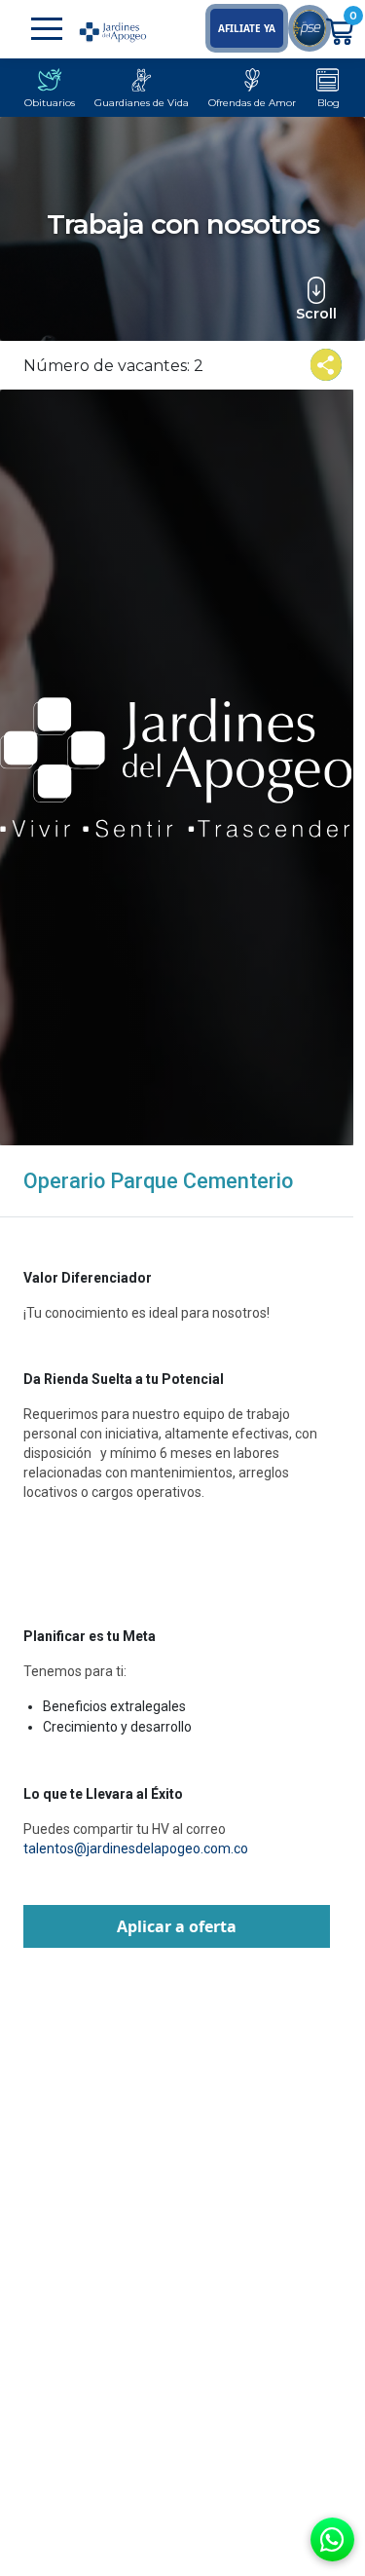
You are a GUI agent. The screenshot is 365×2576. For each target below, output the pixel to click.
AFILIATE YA (247, 28)
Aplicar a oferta (177, 1926)
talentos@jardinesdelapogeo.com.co (136, 1848)
